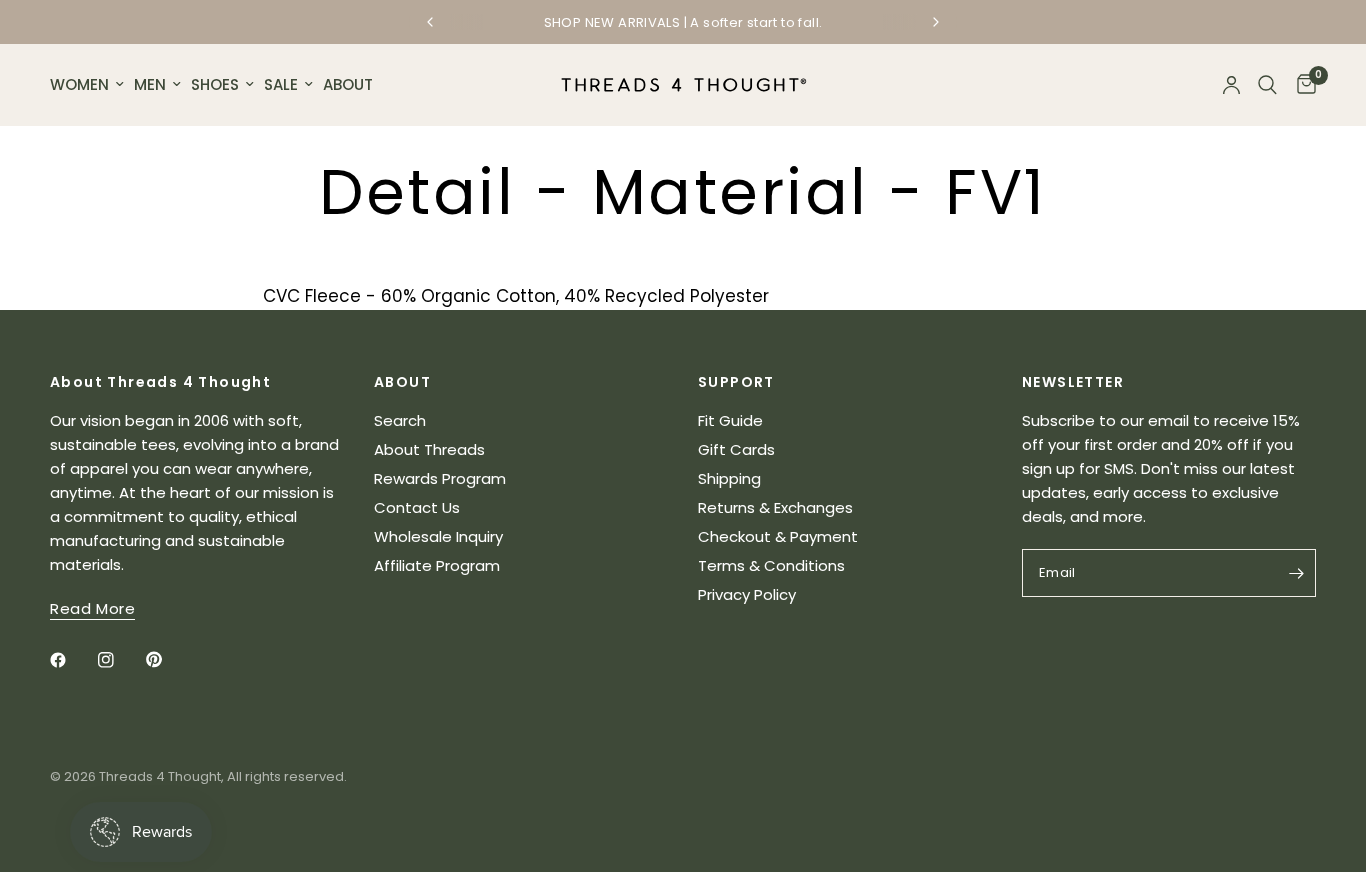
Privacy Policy (747, 594)
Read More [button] (92, 608)
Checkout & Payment (778, 536)
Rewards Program (440, 478)
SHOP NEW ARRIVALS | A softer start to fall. (683, 22)
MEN (150, 84)
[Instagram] (120, 660)
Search (400, 420)
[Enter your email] (1296, 573)
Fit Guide (730, 420)
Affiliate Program (437, 565)
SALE (281, 84)
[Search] (1267, 85)
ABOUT (348, 84)
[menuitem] (89, 85)
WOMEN (79, 84)
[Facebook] (72, 660)
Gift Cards (736, 449)
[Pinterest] (168, 659)
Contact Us (417, 507)
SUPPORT (736, 382)
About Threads (429, 449)
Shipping (729, 478)
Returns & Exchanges (775, 507)
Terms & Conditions (771, 565)
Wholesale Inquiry (438, 536)
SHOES (215, 84)
